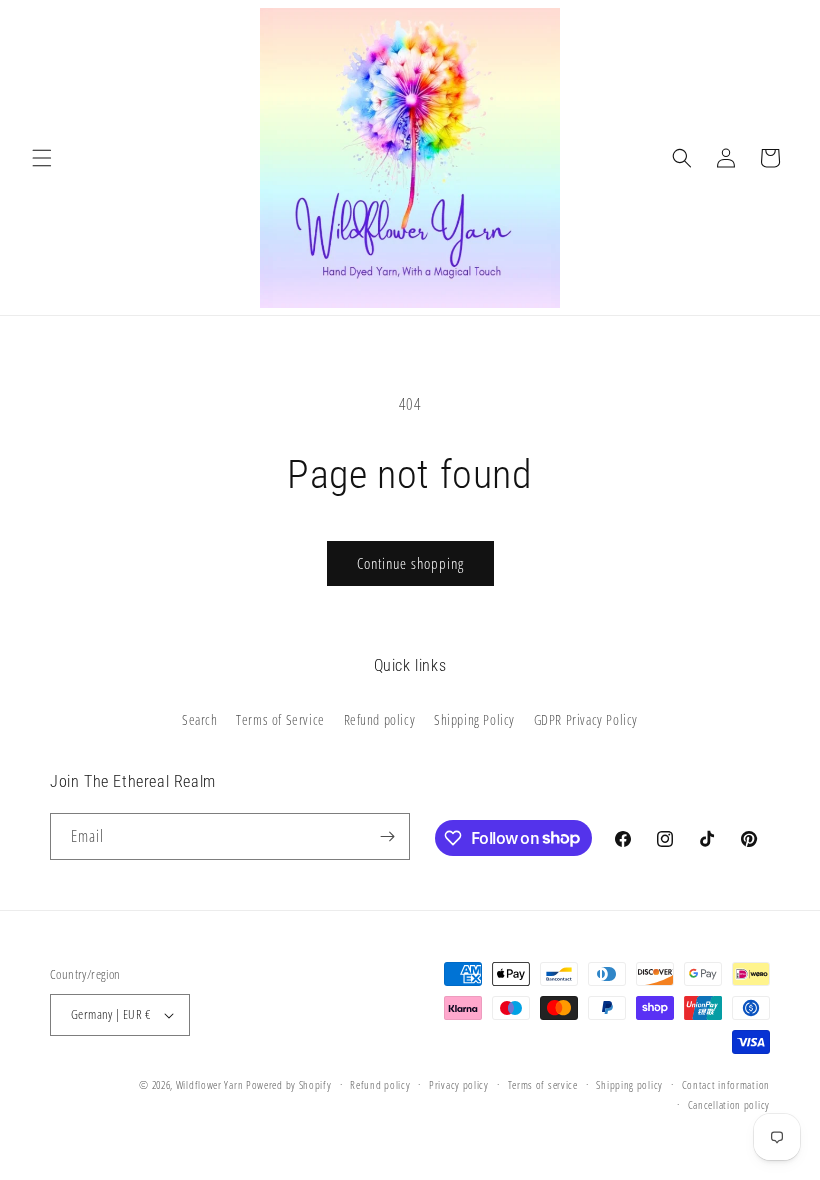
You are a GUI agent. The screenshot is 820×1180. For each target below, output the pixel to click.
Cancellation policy (729, 1104)
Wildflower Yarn (210, 1084)
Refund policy (380, 719)
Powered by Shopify (289, 1084)
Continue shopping (410, 563)
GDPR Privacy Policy (586, 719)
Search (200, 719)
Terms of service (543, 1084)
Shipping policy (629, 1084)
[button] (42, 158)
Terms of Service (280, 719)
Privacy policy (459, 1084)
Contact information (726, 1084)
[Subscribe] (387, 836)
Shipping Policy (474, 719)
